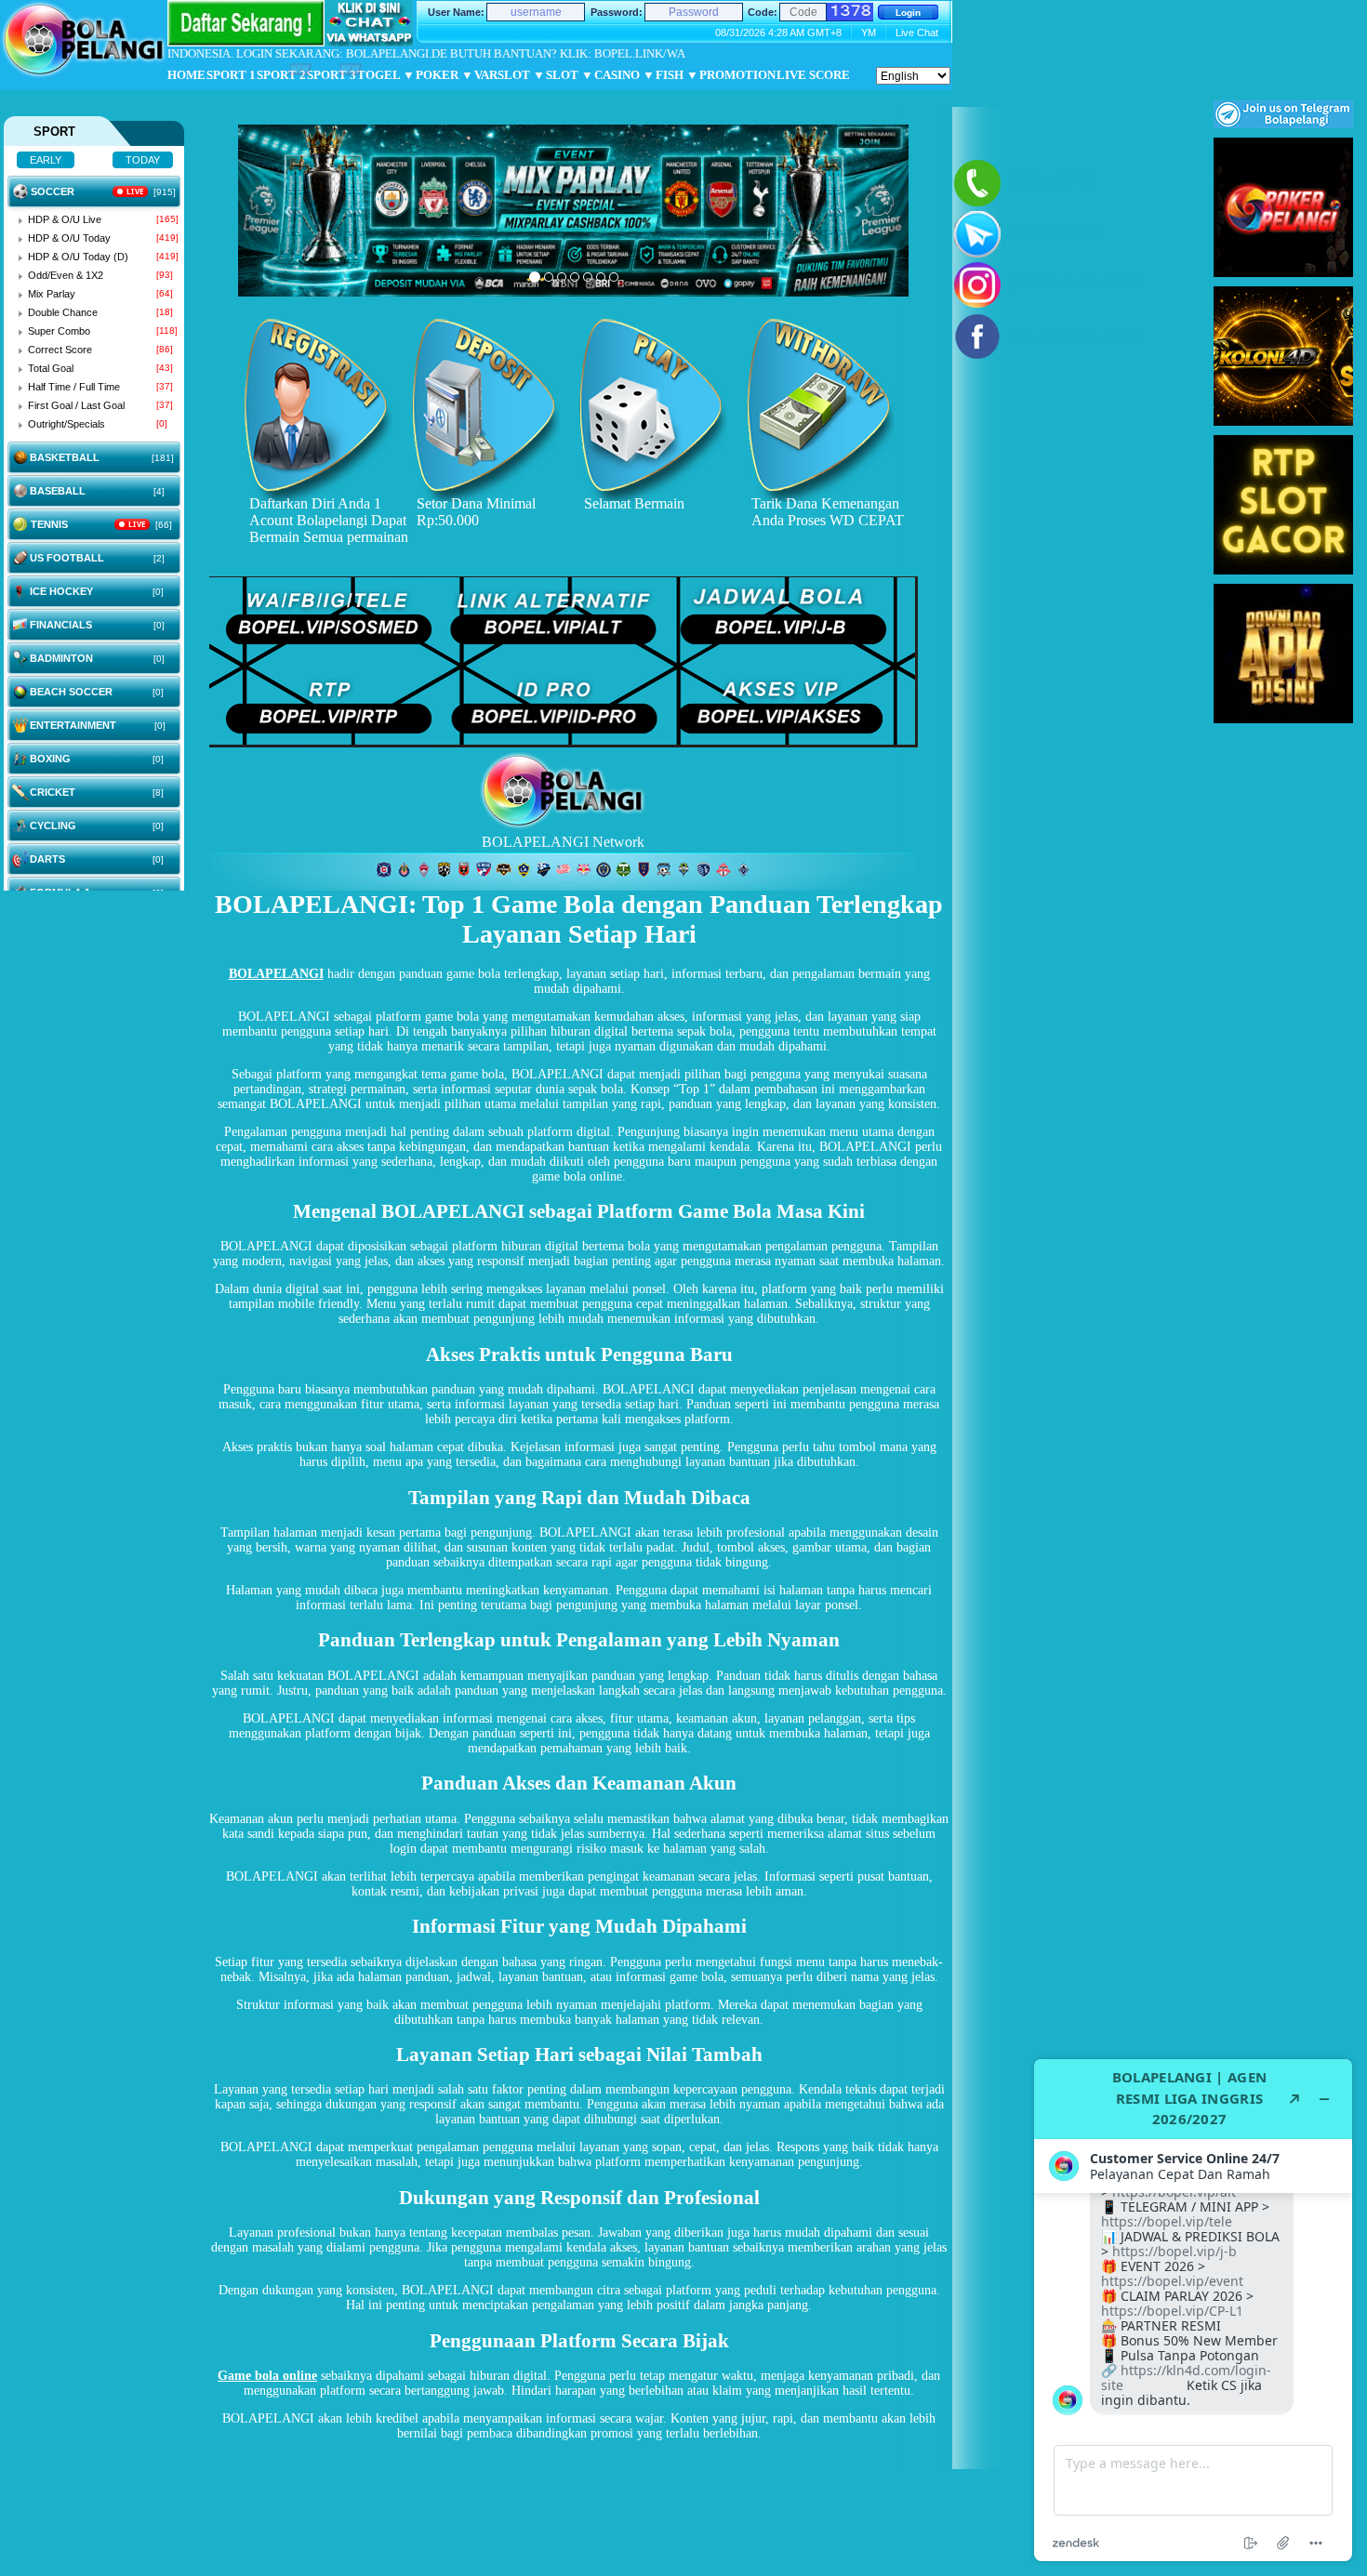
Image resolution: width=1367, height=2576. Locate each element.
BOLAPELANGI (276, 974)
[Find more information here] (1193, 2310)
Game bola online (267, 2376)
